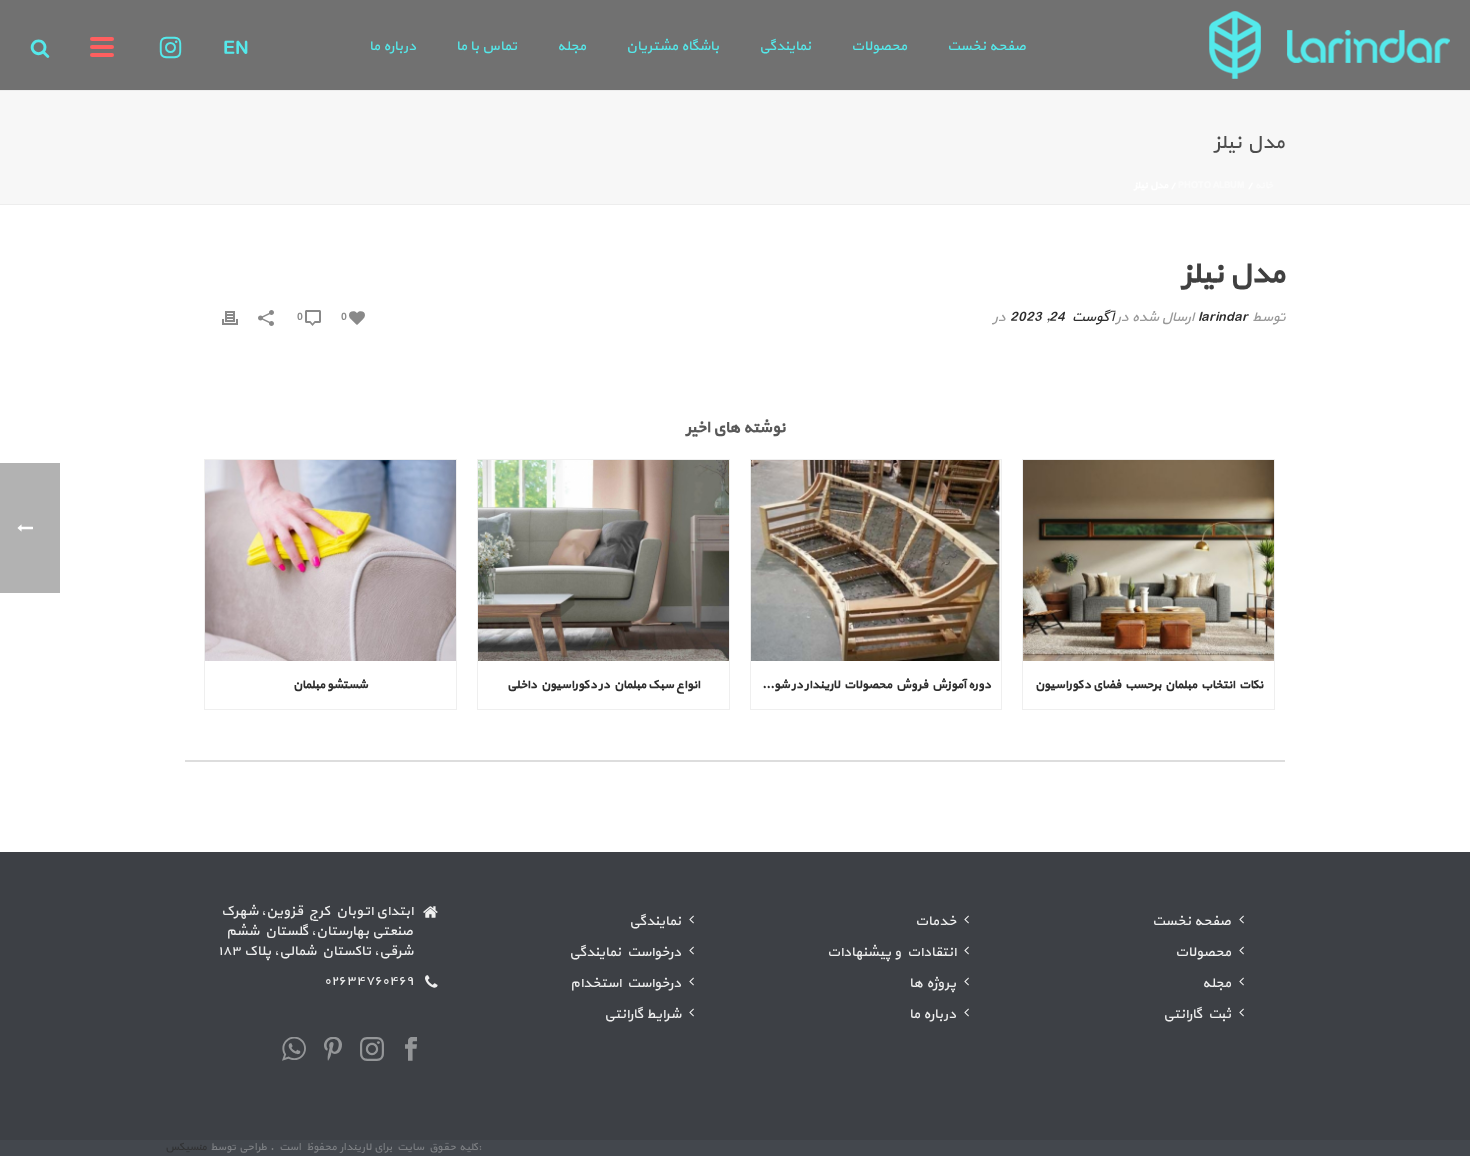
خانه (1264, 185)
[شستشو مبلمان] (330, 560)
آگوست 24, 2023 (1061, 317)
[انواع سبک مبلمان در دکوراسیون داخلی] (603, 560)
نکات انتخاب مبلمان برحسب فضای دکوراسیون (1149, 685)
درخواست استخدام (625, 983)
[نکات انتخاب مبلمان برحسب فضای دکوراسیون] (1148, 560)
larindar (1223, 317)
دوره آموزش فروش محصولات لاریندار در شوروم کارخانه (871, 685)
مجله (571, 46)
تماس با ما (486, 46)
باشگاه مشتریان (672, 46)
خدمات (935, 921)
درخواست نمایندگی (625, 952)
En (236, 49)
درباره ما (392, 46)
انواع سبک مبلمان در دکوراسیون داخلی (603, 685)
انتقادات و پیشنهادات (891, 952)
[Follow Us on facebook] (411, 1051)
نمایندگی (785, 46)
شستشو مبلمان (330, 685)
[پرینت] (230, 318)
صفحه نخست (986, 46)
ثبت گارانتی (1197, 1014)
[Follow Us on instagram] (372, 1051)
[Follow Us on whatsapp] (294, 1051)
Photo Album (1211, 185)
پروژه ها (932, 983)
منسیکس (186, 1147)
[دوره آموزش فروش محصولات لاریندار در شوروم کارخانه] (876, 560)
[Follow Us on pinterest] (333, 1051)
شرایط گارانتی (642, 1014)
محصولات (879, 46)
